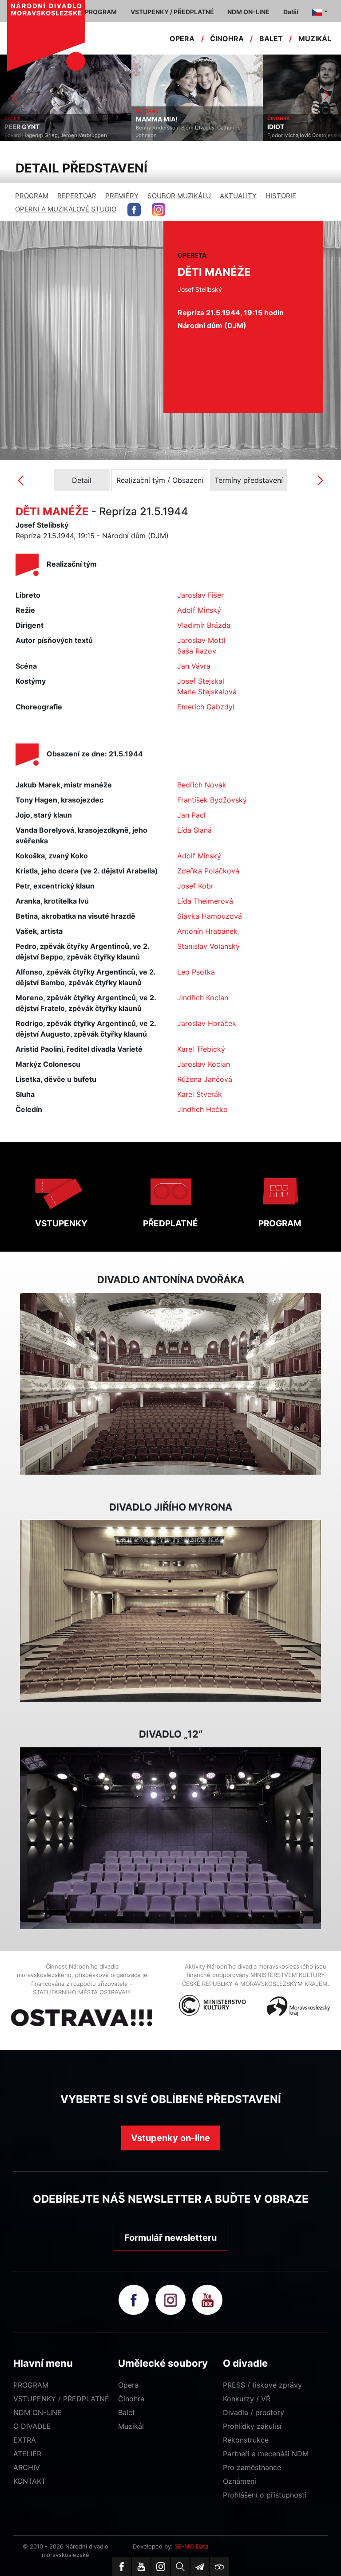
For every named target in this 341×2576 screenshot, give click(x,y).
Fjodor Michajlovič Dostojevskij (173, 135)
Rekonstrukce (246, 2440)
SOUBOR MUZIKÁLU (179, 196)
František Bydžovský (212, 800)
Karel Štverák (200, 1094)
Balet (127, 2412)
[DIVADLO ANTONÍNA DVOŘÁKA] (170, 1384)
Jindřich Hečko (202, 1109)
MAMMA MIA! (25, 119)
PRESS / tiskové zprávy (262, 2385)
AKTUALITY (238, 196)
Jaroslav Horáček (207, 1023)
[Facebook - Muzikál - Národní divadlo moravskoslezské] (134, 210)
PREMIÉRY (122, 196)
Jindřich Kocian (203, 998)
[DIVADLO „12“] (170, 1838)
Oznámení (240, 2481)
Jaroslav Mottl (201, 640)
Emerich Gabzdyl (206, 707)
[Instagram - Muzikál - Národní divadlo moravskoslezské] (159, 210)
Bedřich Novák (202, 785)
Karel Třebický (201, 1049)
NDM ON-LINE (38, 2412)
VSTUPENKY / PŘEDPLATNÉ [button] (172, 12)
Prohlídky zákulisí (252, 2426)
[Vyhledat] (180, 2567)
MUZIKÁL (315, 39)
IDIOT (144, 127)
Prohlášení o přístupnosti (265, 2495)
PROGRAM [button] (101, 12)
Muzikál (131, 2426)
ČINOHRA (227, 39)
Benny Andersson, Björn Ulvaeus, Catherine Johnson (57, 131)
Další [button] (291, 12)
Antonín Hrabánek (207, 931)
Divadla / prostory (254, 2412)
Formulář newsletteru (170, 2238)
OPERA (182, 39)
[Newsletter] (200, 2567)
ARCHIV (27, 2467)
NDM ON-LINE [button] (248, 12)
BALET (271, 39)
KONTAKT (30, 2481)
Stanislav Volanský (208, 946)
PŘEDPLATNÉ (170, 1223)
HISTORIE (281, 196)
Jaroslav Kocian (204, 1064)
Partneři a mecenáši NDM (266, 2454)
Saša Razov (197, 651)
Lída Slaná (194, 830)
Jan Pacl (191, 815)
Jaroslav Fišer (200, 595)
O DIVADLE (32, 2426)
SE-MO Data (191, 2546)
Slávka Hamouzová (210, 916)
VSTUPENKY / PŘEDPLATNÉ (61, 2399)
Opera (128, 2385)
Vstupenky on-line (170, 2138)
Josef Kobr (195, 886)
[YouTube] (141, 2567)
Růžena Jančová (205, 1079)
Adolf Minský (199, 610)
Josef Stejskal (201, 681)
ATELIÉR (27, 2454)
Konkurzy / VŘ (247, 2399)
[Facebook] (122, 2567)
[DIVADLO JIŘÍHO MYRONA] (170, 1611)
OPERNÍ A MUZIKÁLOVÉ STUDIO (66, 209)
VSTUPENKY (61, 1223)
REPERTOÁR (77, 196)
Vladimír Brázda (204, 625)
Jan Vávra (194, 666)
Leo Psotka (196, 972)
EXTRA (25, 2440)
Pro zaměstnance (252, 2467)
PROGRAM (32, 196)
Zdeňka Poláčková (208, 871)
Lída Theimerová (205, 901)
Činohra (131, 2399)
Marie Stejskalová (207, 692)
